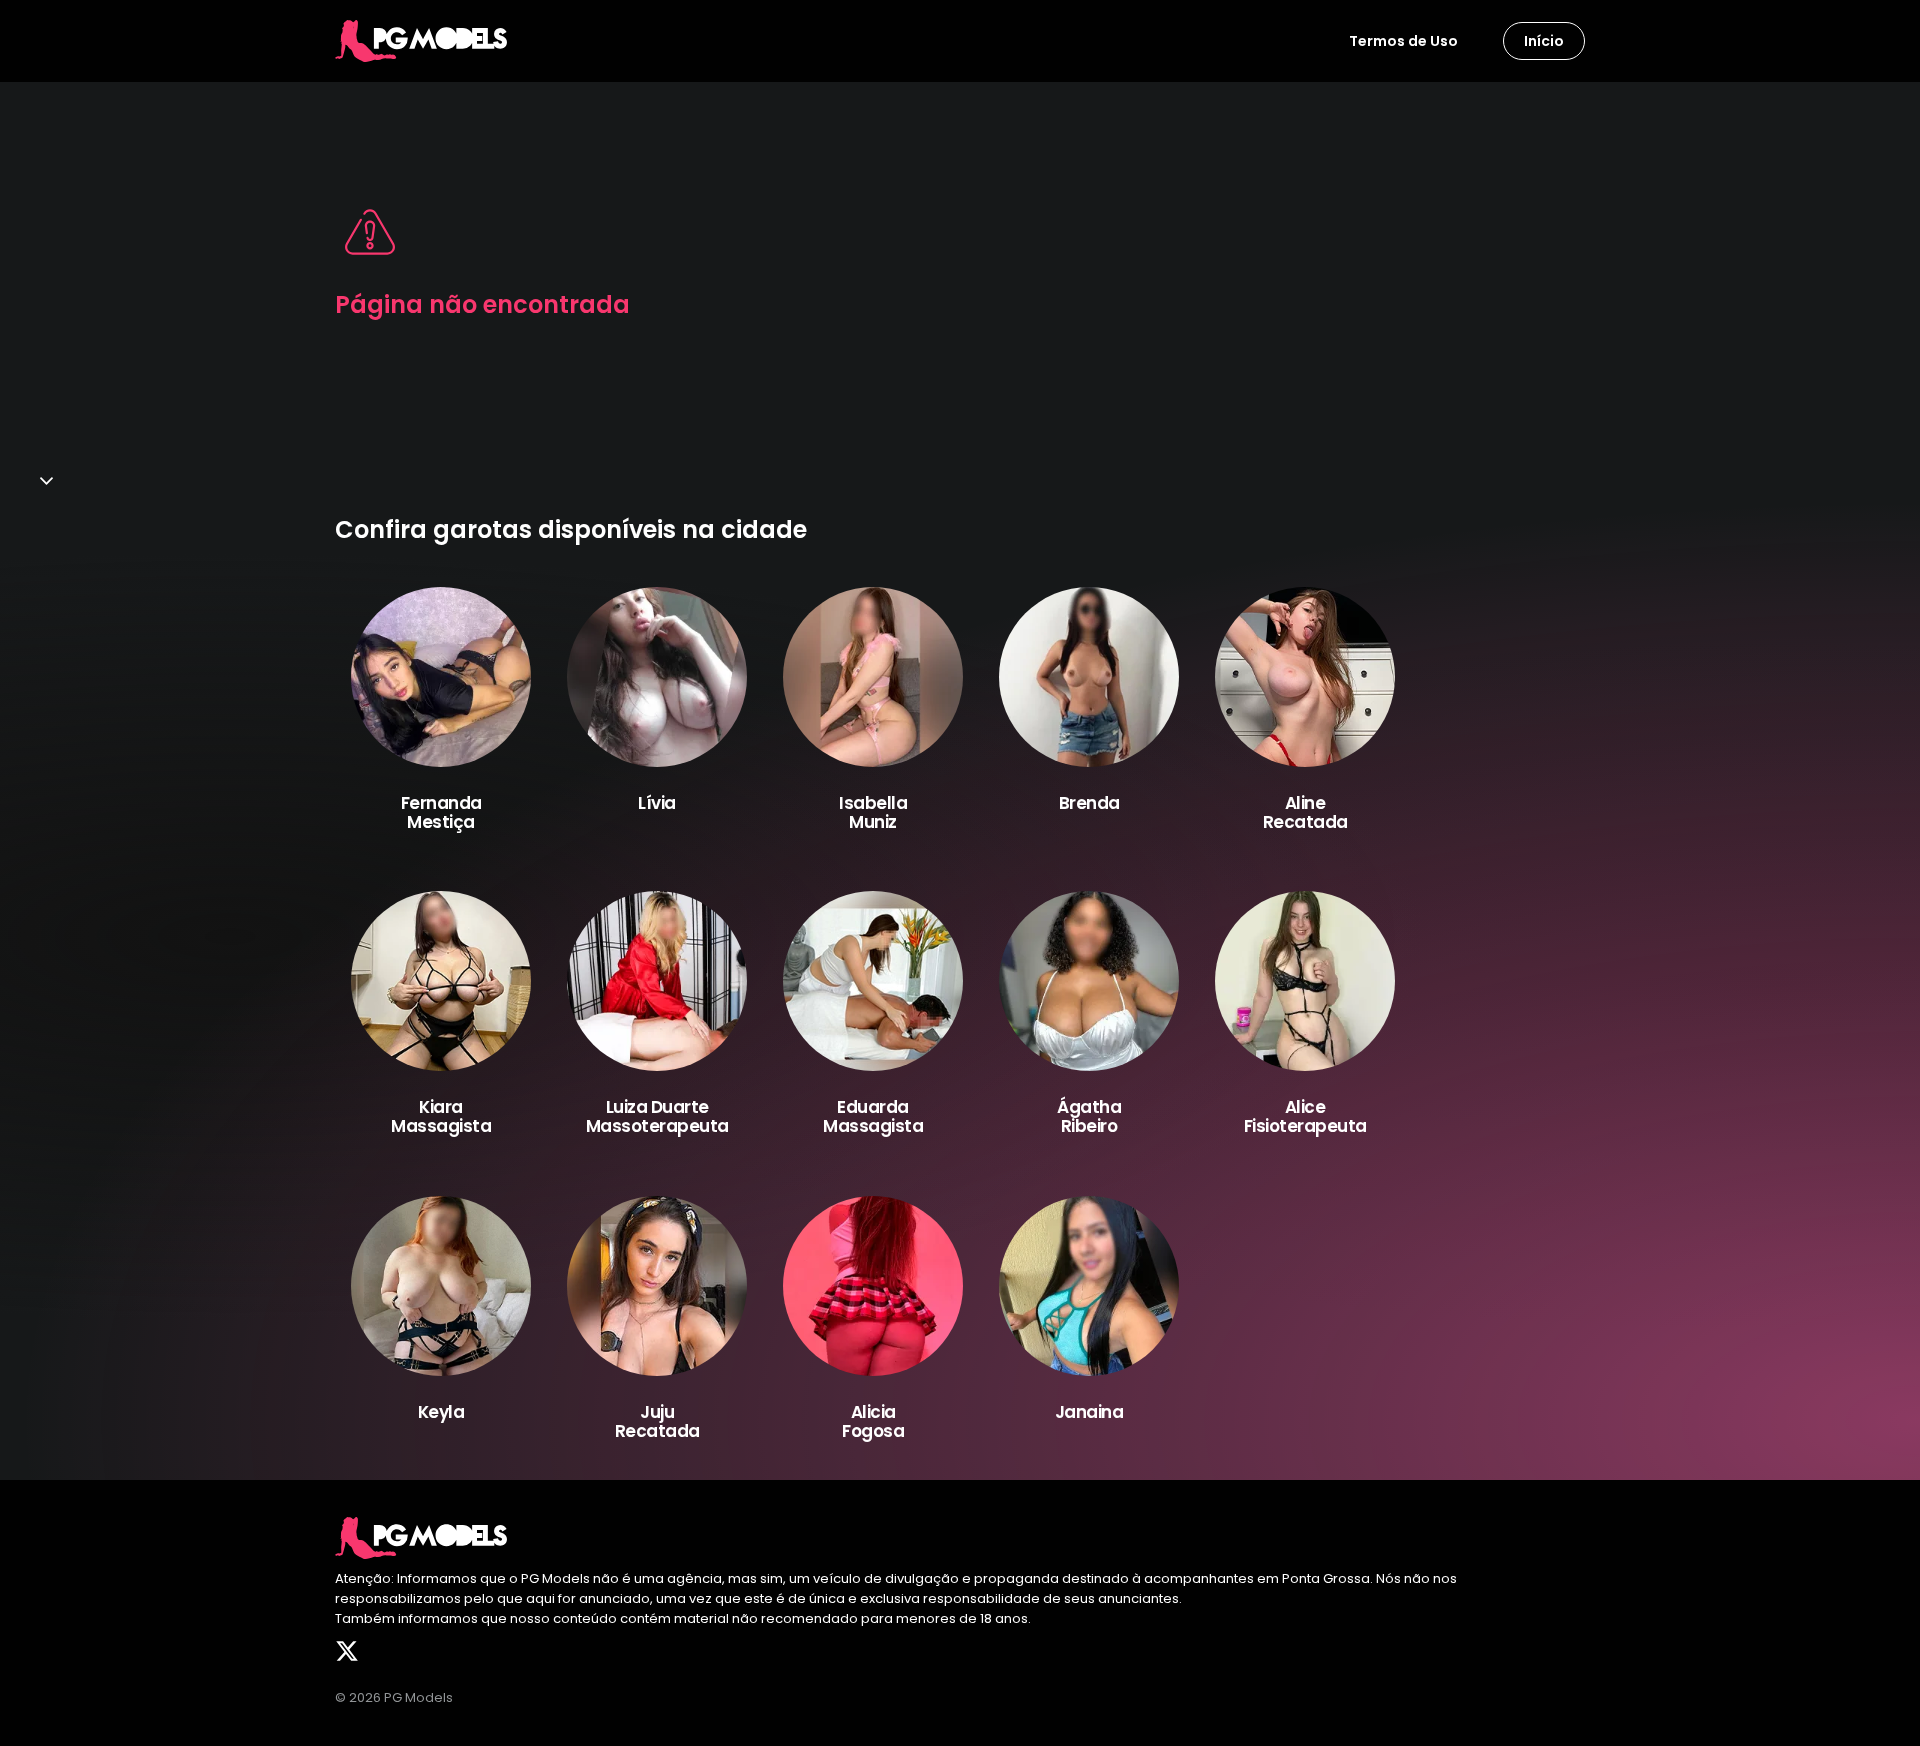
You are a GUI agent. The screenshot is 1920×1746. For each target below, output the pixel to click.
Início (1544, 41)
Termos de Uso (1403, 41)
